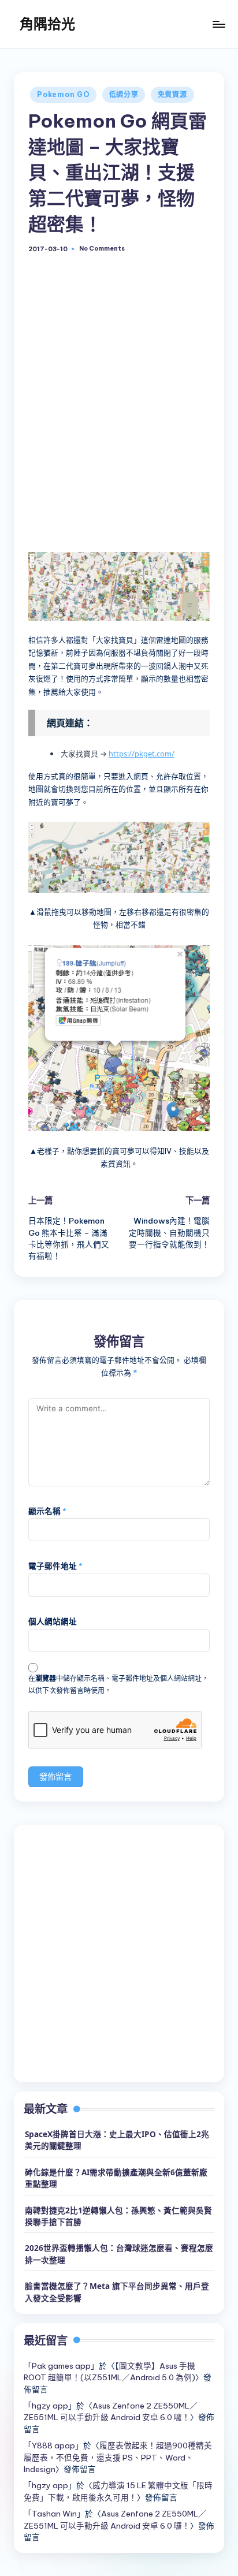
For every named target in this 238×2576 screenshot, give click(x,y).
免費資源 (172, 94)
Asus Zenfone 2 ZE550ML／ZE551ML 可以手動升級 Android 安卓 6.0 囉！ (111, 2411)
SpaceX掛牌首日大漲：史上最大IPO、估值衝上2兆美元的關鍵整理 (117, 2140)
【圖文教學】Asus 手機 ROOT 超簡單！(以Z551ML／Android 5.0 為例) (109, 2372)
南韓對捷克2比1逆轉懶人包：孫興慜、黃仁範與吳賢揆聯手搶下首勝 (118, 2216)
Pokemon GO (63, 94)
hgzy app (50, 2406)
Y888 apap (53, 2445)
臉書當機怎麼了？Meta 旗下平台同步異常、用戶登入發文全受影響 (117, 2292)
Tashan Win (54, 2514)
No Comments (102, 249)
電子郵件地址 (55, 1566)
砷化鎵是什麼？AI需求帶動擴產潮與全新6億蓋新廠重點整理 (116, 2178)
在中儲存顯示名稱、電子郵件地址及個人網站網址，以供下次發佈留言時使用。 (118, 1684)
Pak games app (61, 2366)
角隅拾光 (47, 24)
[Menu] (218, 24)
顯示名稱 (47, 1511)
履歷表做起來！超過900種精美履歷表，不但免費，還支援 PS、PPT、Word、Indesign (118, 2457)
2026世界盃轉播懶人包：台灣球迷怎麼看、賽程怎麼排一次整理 (119, 2253)
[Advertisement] (119, 405)
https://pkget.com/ (142, 754)
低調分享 (124, 94)
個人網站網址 (53, 1621)
